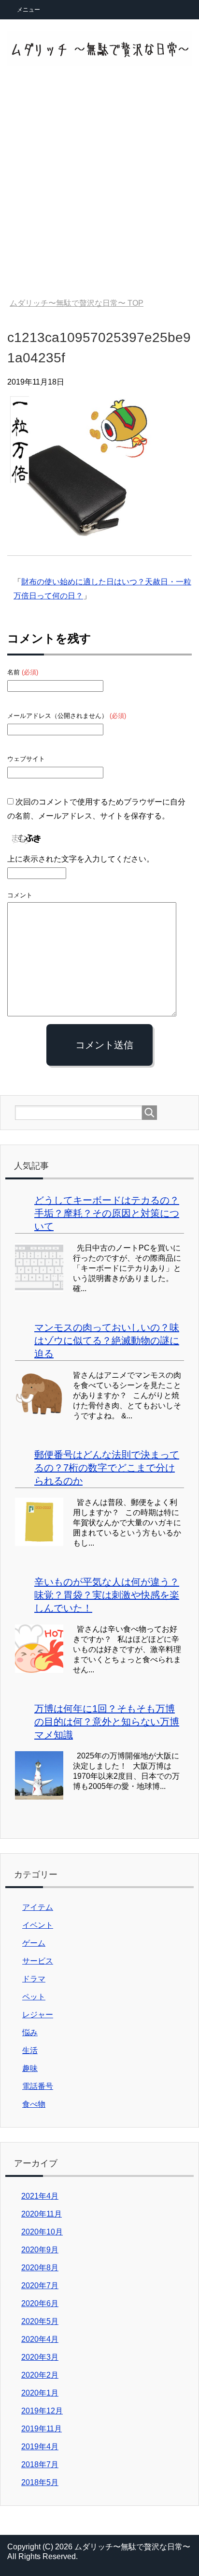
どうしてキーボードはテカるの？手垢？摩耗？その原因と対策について (107, 1213)
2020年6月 (40, 2303)
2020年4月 (40, 2339)
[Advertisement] (99, 183)
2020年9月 (40, 2250)
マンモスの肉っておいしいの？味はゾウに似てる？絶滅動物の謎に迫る (107, 1340)
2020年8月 (40, 2268)
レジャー (38, 2015)
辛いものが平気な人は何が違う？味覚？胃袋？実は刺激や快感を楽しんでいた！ (107, 1595)
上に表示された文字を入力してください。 (81, 859)
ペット (34, 1997)
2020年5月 (40, 2321)
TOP (77, 303)
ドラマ (34, 1979)
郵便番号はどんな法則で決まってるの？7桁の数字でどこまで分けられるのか (107, 1468)
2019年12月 (42, 2411)
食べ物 (34, 2104)
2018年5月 (40, 2482)
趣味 (30, 2068)
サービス (38, 1961)
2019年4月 (40, 2447)
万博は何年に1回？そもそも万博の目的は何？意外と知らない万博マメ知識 (107, 1722)
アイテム (38, 1907)
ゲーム (34, 1943)
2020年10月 (42, 2232)
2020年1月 (40, 2393)
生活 (30, 2050)
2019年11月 (42, 2429)
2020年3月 (40, 2357)
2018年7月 (40, 2464)
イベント (38, 1925)
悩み (30, 2033)
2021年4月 (40, 2196)
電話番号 (38, 2086)
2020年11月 (42, 2214)
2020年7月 (40, 2286)
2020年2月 (40, 2375)
